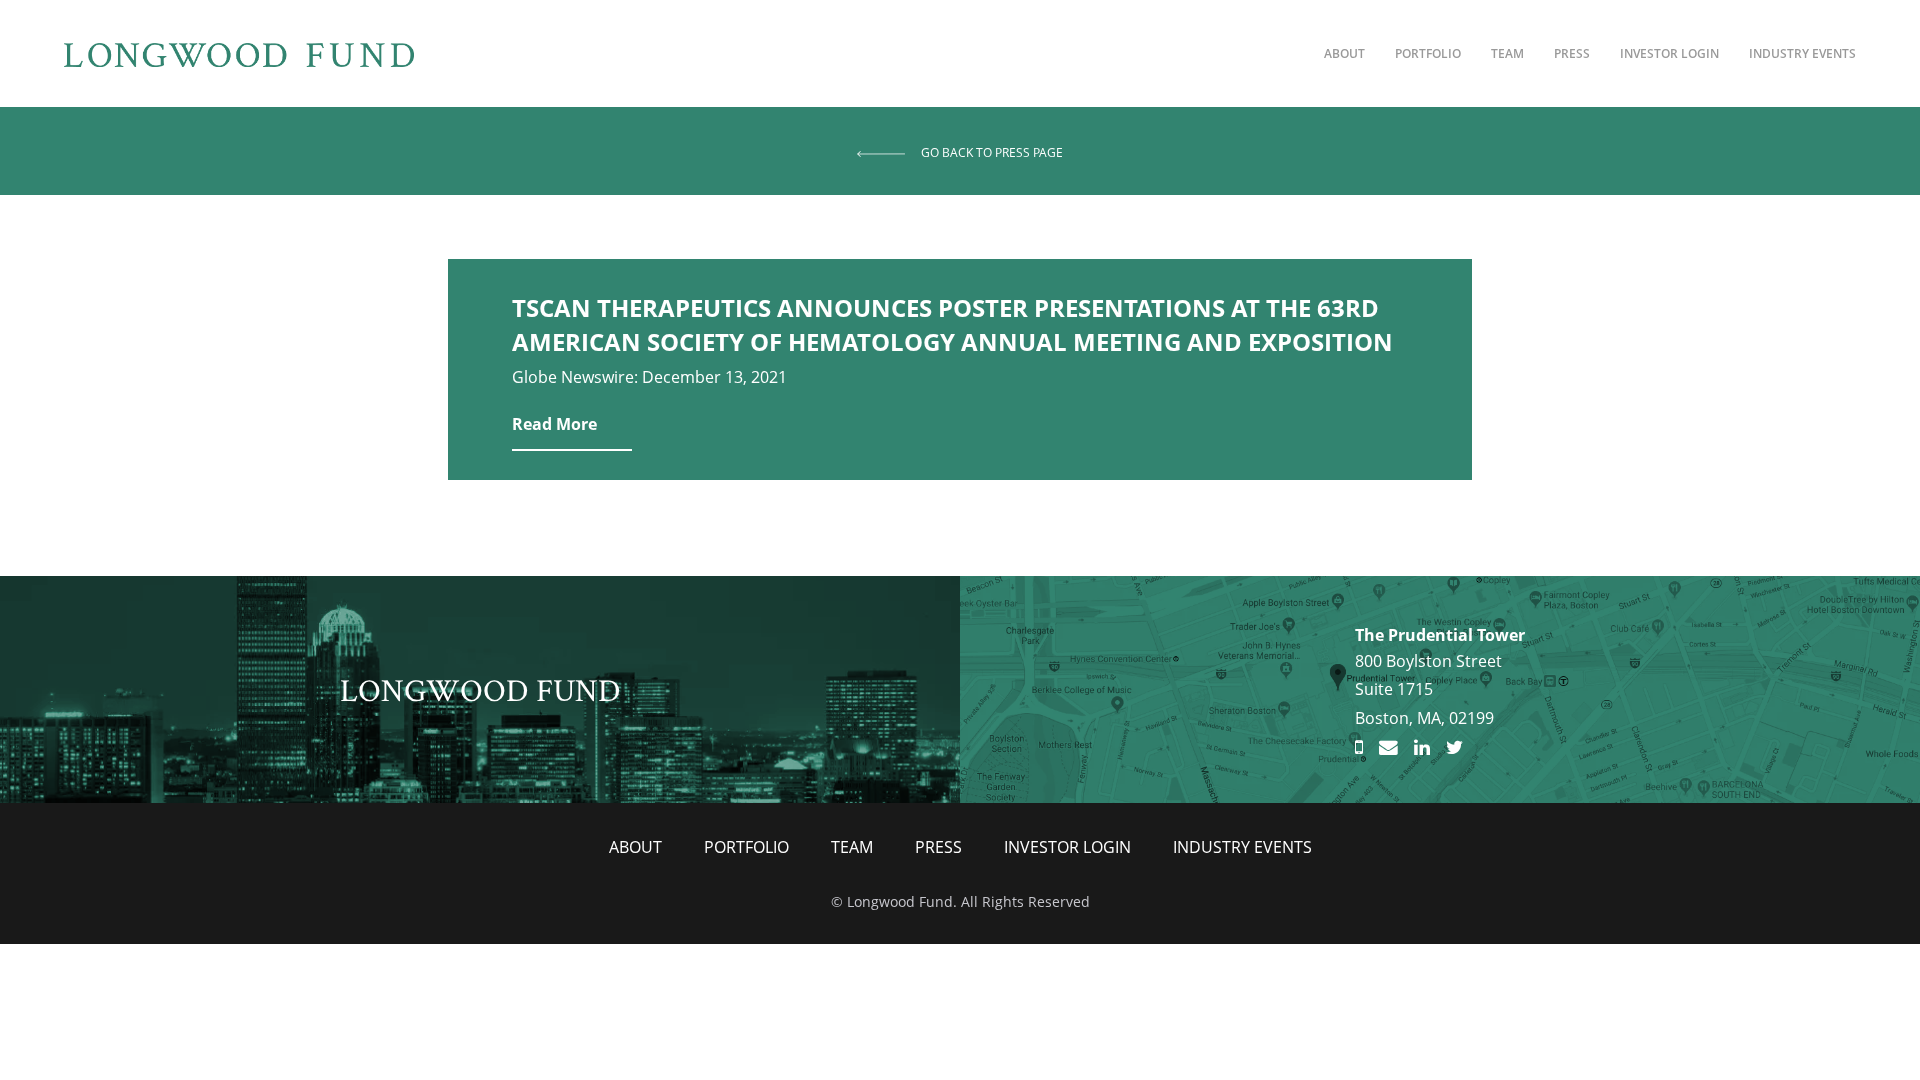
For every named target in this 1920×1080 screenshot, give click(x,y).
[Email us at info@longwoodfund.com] (1388, 748)
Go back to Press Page (992, 152)
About (1344, 53)
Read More (554, 424)
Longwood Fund (480, 688)
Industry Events (1802, 53)
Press (1572, 53)
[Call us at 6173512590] (1359, 748)
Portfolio (1428, 53)
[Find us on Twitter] (1454, 748)
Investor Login (1669, 53)
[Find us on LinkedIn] (1422, 748)
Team (1507, 53)
